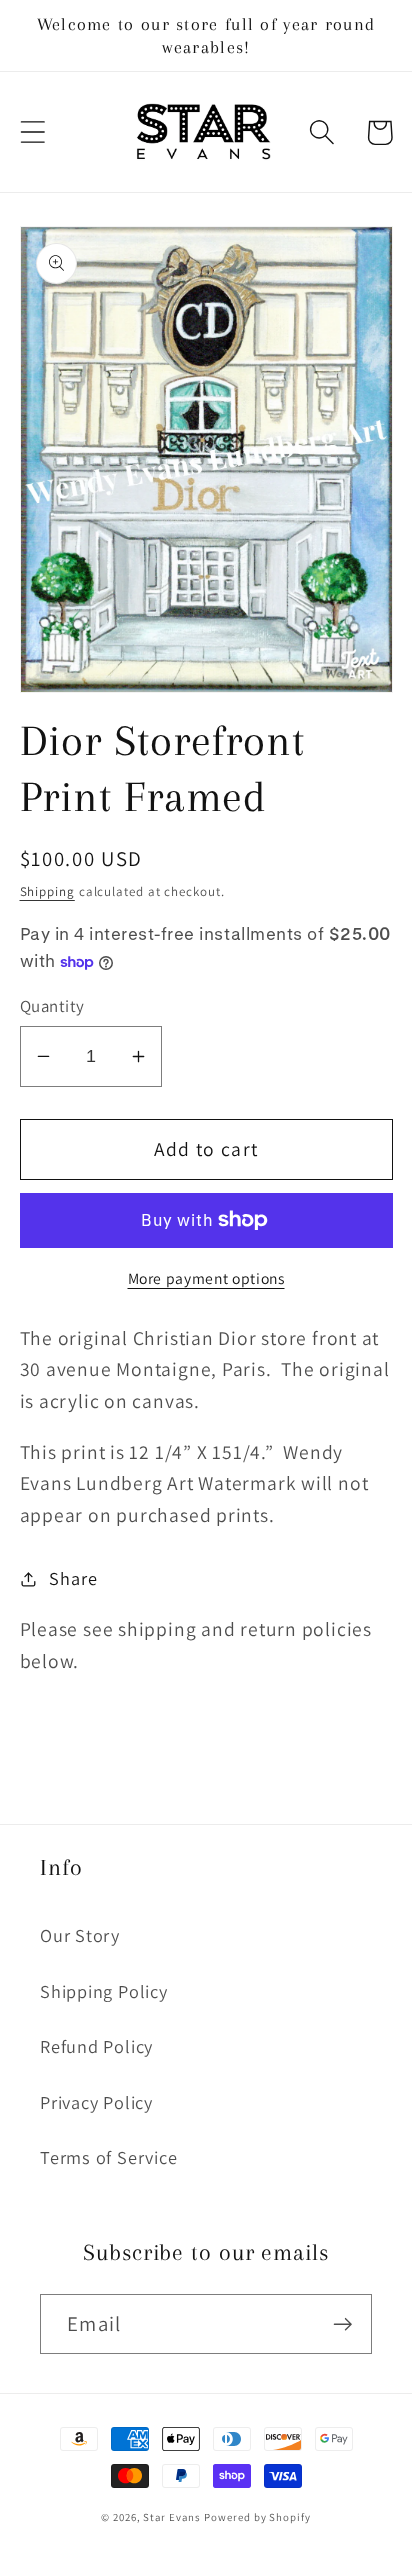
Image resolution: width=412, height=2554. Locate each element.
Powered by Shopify (257, 2517)
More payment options (206, 1278)
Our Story (80, 1935)
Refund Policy (96, 2046)
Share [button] (73, 1578)
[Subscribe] (342, 2324)
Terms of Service (108, 2157)
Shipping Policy (104, 1991)
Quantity (52, 1006)
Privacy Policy (96, 2102)
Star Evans (171, 2517)
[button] (32, 132)
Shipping (47, 891)
